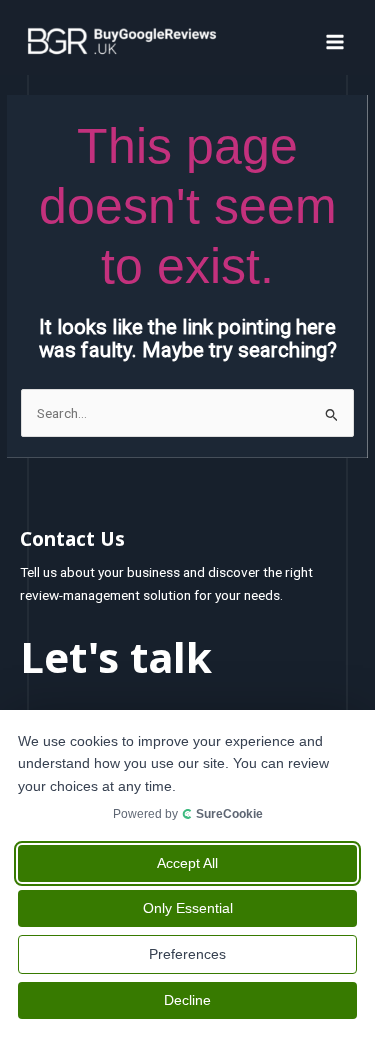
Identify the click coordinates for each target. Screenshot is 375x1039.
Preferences (187, 954)
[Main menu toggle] (335, 41)
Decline (187, 1000)
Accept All (187, 863)
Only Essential (188, 908)
